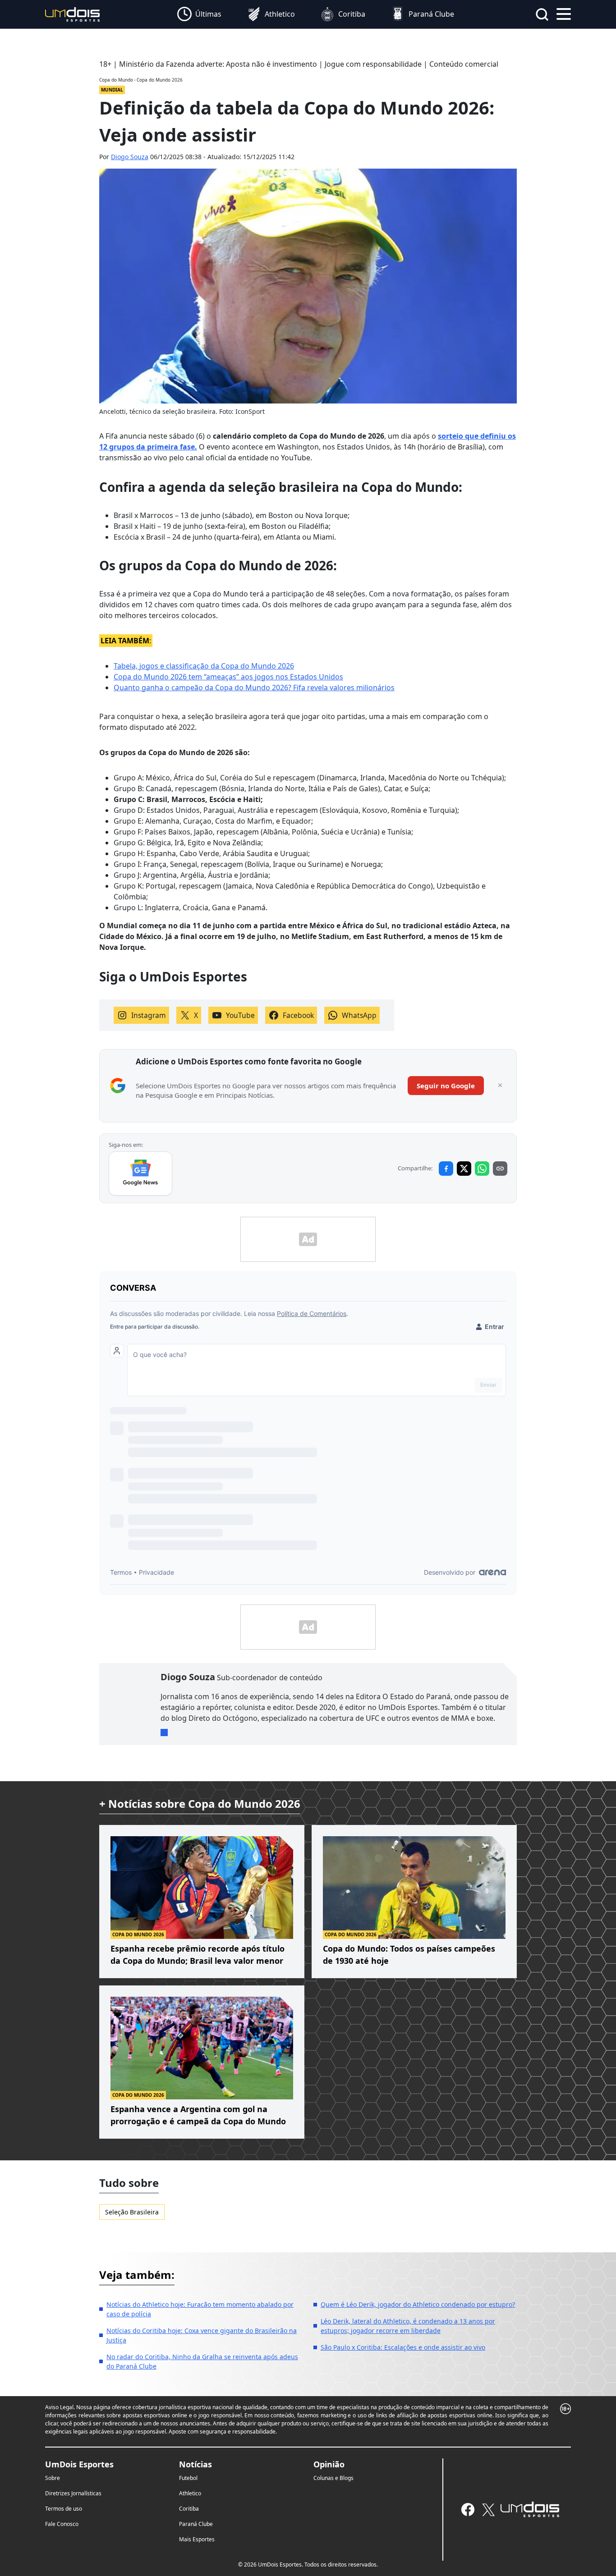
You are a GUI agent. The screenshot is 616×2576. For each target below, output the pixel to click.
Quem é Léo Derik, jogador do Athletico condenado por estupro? (418, 2304)
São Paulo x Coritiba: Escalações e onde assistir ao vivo (403, 2347)
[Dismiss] (500, 1086)
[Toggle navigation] (564, 13)
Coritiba (189, 2509)
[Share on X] (464, 1169)
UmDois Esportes (79, 2464)
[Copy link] (500, 1169)
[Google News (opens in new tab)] (140, 1173)
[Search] (542, 14)
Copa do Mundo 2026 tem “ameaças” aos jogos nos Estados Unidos (228, 677)
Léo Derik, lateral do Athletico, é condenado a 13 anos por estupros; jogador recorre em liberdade (408, 2326)
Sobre (53, 2478)
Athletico (190, 2493)
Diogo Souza (130, 157)
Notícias (195, 2464)
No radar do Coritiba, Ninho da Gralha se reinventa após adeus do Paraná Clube (202, 2361)
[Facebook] (468, 2510)
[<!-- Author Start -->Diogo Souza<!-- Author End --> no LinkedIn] (164, 1733)
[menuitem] (199, 14)
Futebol (188, 2478)
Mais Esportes (197, 2539)
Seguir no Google (446, 1086)
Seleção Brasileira (132, 2212)
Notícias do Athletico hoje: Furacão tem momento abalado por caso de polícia (200, 2309)
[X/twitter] (488, 2510)
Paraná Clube (196, 2524)
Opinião (329, 2464)
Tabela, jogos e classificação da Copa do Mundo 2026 (204, 666)
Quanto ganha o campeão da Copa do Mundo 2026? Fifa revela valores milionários (254, 688)
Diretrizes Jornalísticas (73, 2493)
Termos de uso (64, 2509)
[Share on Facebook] (446, 1169)
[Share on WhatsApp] (482, 1169)
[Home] (73, 14)
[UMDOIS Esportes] (530, 2509)
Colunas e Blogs (333, 2478)
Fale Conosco (62, 2524)
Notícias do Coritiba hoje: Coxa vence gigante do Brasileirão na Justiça (202, 2335)
